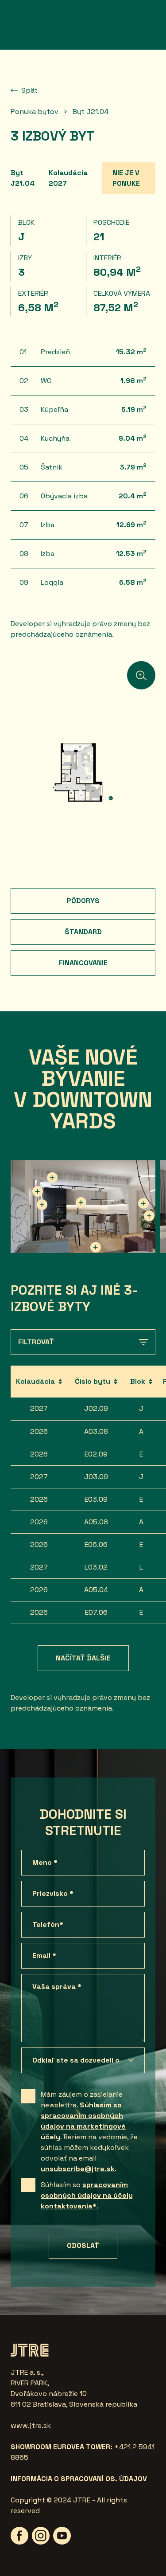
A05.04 (96, 1590)
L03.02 (96, 1567)
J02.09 (96, 1408)
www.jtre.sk (31, 2425)
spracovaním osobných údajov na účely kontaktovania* (87, 2195)
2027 (39, 1408)
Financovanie (83, 963)
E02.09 (96, 1454)
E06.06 (96, 1544)
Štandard (83, 932)
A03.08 (96, 1431)
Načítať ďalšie (83, 1658)
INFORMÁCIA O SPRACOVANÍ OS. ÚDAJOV (79, 2479)
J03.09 (96, 1477)
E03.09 (96, 1499)
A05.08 (96, 1522)
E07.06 (96, 1612)
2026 (39, 1431)
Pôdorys (83, 901)
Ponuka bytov (35, 112)
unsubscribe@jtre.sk (78, 2169)
